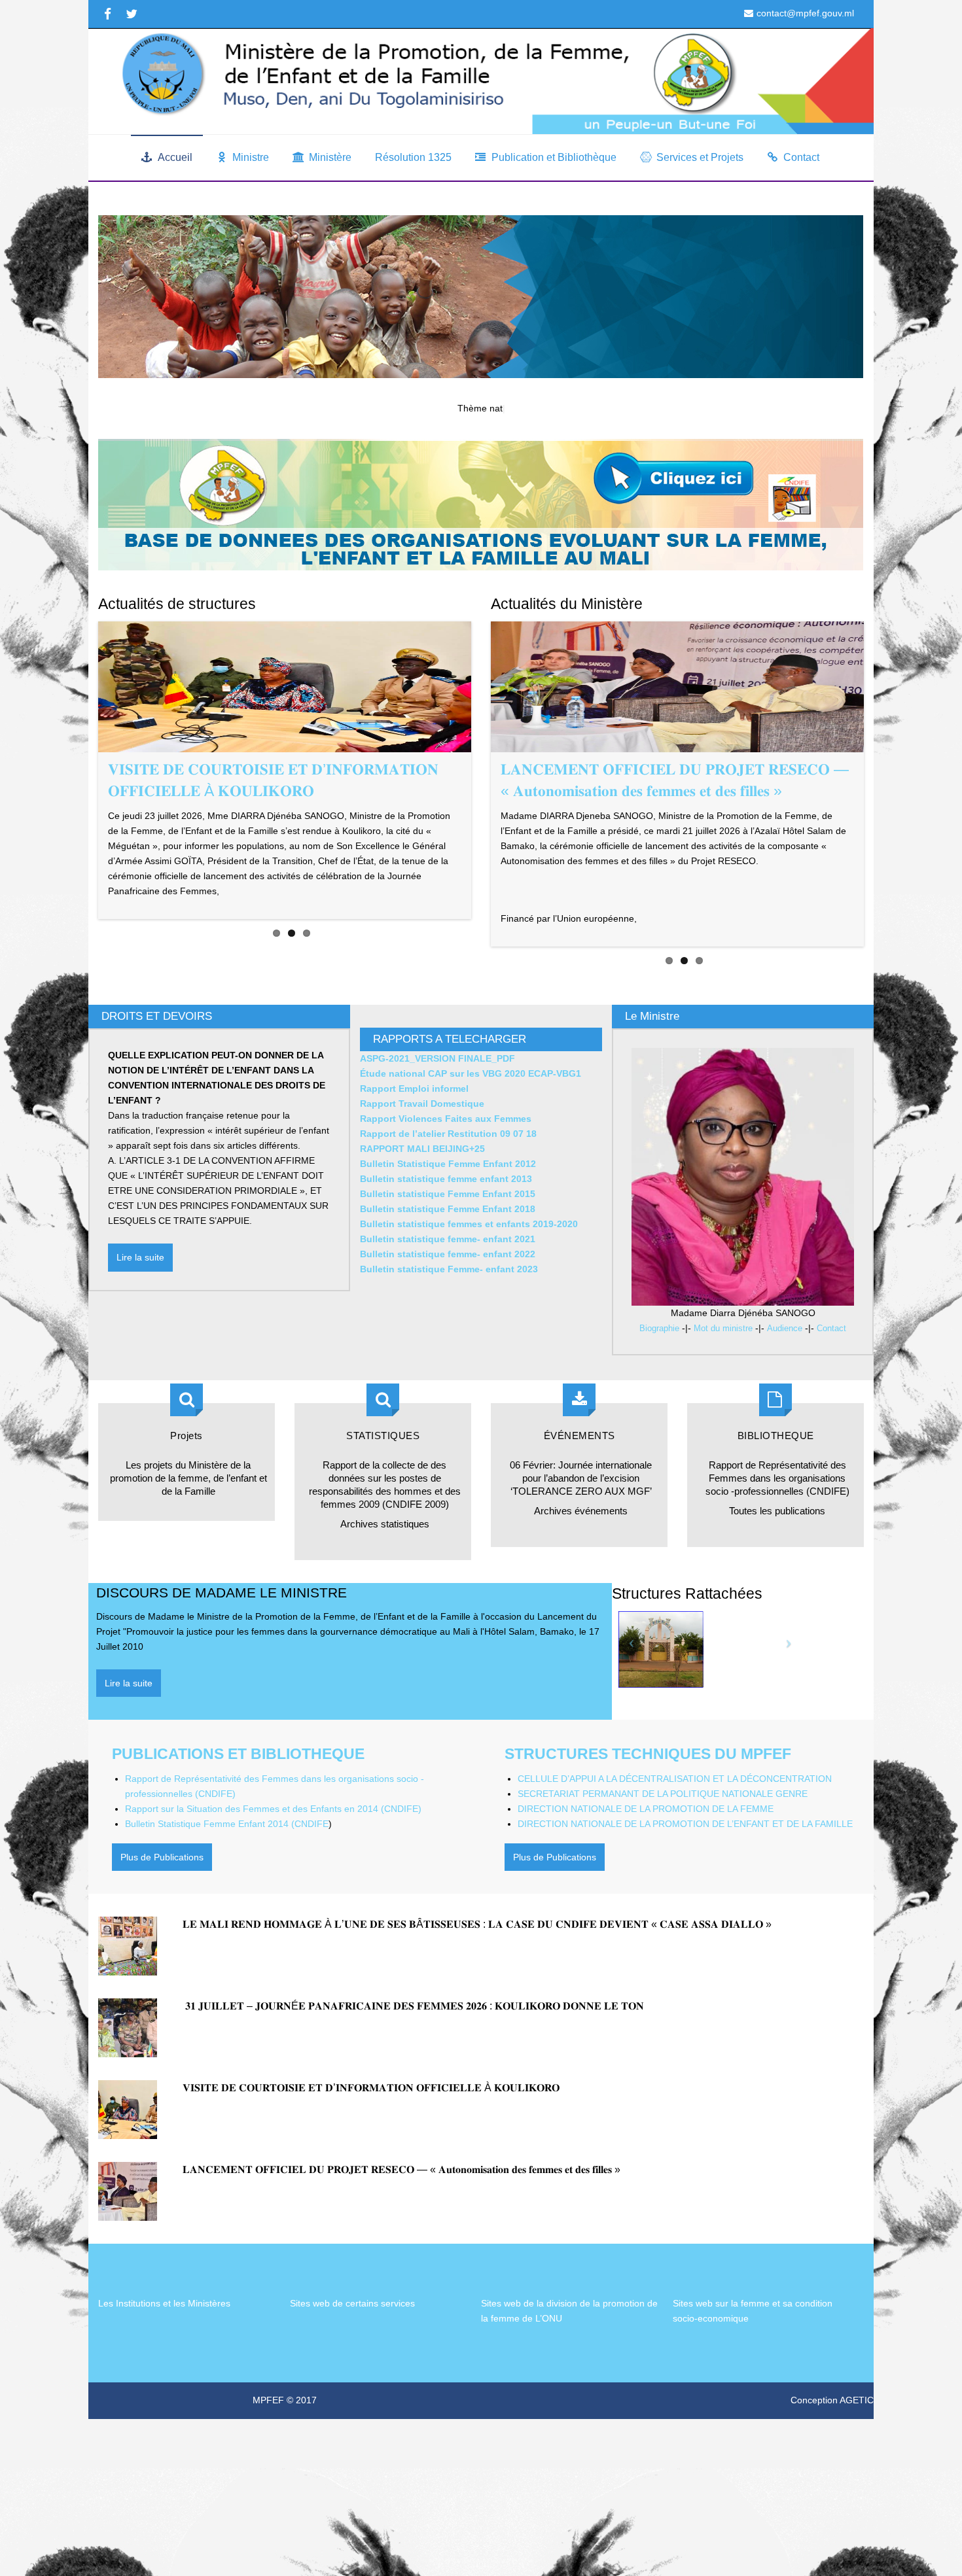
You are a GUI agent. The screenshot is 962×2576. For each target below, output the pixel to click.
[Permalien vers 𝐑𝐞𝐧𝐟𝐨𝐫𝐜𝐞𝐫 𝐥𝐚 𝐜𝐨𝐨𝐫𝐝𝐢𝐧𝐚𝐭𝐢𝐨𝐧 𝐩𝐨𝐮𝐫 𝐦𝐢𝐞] (285, 687)
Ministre (251, 157)
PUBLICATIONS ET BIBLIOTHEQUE (238, 1793)
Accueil (175, 157)
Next (491, 813)
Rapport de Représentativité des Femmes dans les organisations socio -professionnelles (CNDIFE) (777, 1517)
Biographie (659, 1368)
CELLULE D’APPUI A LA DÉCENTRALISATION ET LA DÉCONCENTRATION (675, 1818)
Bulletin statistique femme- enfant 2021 (448, 1278)
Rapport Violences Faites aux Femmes (446, 1158)
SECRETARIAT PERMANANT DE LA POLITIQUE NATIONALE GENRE (663, 1833)
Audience (785, 1368)
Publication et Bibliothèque (554, 157)
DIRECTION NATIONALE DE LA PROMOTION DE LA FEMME (646, 1848)
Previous (471, 780)
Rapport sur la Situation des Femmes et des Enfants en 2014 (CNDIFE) (273, 1848)
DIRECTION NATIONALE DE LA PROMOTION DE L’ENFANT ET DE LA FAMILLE (685, 1863)
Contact (801, 157)
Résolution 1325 (413, 157)
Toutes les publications (777, 1550)
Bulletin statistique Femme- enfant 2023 (449, 1308)
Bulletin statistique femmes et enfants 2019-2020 (469, 1263)
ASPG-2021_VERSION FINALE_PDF (437, 1098)
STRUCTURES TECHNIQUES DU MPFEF (648, 1793)
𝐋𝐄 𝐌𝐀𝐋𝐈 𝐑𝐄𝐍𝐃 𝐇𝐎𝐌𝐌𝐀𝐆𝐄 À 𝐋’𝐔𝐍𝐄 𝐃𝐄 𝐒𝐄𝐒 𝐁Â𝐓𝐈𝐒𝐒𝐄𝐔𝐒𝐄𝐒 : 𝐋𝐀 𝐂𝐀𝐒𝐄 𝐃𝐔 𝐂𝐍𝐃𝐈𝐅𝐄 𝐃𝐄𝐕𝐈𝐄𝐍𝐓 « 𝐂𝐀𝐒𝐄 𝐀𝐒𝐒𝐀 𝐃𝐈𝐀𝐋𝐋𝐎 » (477, 1963)
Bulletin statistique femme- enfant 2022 (450, 1293)
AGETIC (857, 2439)
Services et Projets (700, 157)
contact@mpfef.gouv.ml (805, 13)
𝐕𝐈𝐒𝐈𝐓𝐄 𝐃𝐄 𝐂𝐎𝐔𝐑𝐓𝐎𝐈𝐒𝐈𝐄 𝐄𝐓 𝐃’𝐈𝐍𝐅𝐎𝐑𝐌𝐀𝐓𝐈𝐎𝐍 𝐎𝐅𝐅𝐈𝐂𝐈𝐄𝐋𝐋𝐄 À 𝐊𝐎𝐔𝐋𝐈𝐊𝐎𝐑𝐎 (371, 2127)
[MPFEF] (481, 81)
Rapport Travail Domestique (422, 1143)
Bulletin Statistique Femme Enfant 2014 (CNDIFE (227, 1863)
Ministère (330, 157)
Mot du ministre (723, 1368)
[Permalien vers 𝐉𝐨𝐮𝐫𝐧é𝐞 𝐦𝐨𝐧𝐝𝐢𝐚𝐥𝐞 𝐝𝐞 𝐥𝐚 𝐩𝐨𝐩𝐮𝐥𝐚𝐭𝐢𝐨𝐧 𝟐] (677, 687)
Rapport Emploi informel (414, 1128)
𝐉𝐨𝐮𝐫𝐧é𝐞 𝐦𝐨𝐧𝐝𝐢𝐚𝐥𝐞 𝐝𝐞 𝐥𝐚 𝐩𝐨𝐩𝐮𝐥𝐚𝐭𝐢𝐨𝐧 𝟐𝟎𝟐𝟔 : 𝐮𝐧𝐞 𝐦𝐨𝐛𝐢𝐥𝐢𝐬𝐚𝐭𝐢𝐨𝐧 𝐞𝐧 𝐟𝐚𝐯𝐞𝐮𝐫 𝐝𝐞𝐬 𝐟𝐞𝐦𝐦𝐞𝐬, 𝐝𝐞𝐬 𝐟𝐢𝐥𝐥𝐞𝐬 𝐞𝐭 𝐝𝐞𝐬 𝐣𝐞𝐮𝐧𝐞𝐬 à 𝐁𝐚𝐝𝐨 (664, 791)
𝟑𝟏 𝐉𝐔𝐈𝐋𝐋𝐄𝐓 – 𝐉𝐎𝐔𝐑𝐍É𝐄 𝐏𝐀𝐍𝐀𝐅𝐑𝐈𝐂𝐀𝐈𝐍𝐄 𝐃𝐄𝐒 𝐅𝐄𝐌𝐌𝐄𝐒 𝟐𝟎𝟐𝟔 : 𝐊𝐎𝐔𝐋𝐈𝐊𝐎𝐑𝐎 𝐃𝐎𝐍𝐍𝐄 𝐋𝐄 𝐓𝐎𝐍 (415, 2045)
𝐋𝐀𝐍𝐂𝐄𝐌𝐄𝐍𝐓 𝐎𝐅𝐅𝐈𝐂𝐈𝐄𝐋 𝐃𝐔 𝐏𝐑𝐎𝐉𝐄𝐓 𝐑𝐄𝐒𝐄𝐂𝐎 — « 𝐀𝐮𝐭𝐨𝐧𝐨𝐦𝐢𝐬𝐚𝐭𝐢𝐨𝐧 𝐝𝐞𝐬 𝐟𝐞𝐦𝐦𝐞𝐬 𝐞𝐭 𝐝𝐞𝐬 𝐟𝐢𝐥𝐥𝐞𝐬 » (401, 2209)
